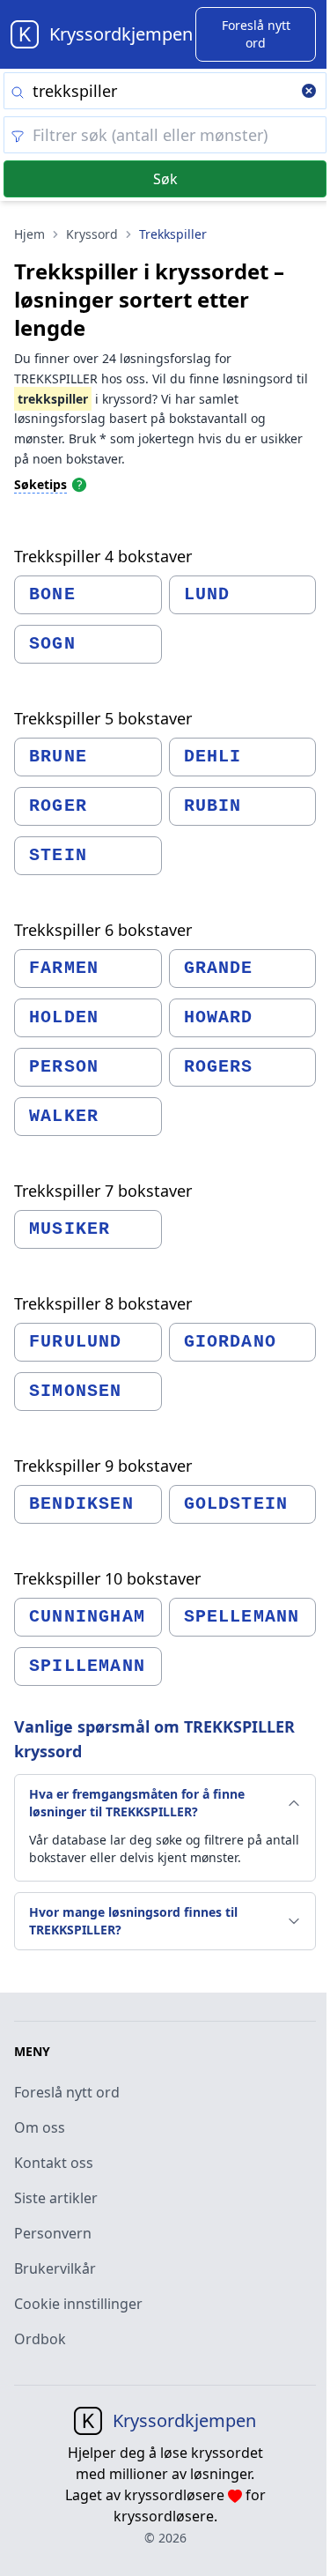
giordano (231, 1342)
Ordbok (40, 2339)
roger (58, 806)
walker (64, 1116)
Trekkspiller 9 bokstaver (103, 1466)
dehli (213, 757)
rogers (219, 1067)
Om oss (40, 2127)
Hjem (29, 234)
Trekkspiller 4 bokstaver (103, 556)
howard (219, 1017)
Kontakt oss (54, 2163)
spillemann (87, 1666)
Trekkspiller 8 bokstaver (103, 1303)
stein (58, 855)
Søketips (40, 484)
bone (52, 594)
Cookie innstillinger (78, 2304)
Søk (165, 179)
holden (64, 1017)
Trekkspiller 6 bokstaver (103, 930)
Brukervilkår (55, 2268)
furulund (76, 1342)
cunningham (87, 1617)
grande (219, 968)
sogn (52, 644)
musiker (70, 1229)
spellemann (242, 1617)
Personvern (53, 2233)
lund (207, 594)
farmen (64, 968)
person (64, 1067)
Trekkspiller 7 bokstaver (103, 1191)
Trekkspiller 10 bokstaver (107, 1578)
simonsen (76, 1391)
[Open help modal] (79, 484)
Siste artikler (56, 2198)
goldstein (236, 1504)
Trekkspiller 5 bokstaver (103, 718)
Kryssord (92, 234)
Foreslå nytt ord (67, 2092)
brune (58, 757)
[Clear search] (309, 93)
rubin (213, 806)
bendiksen (81, 1504)
